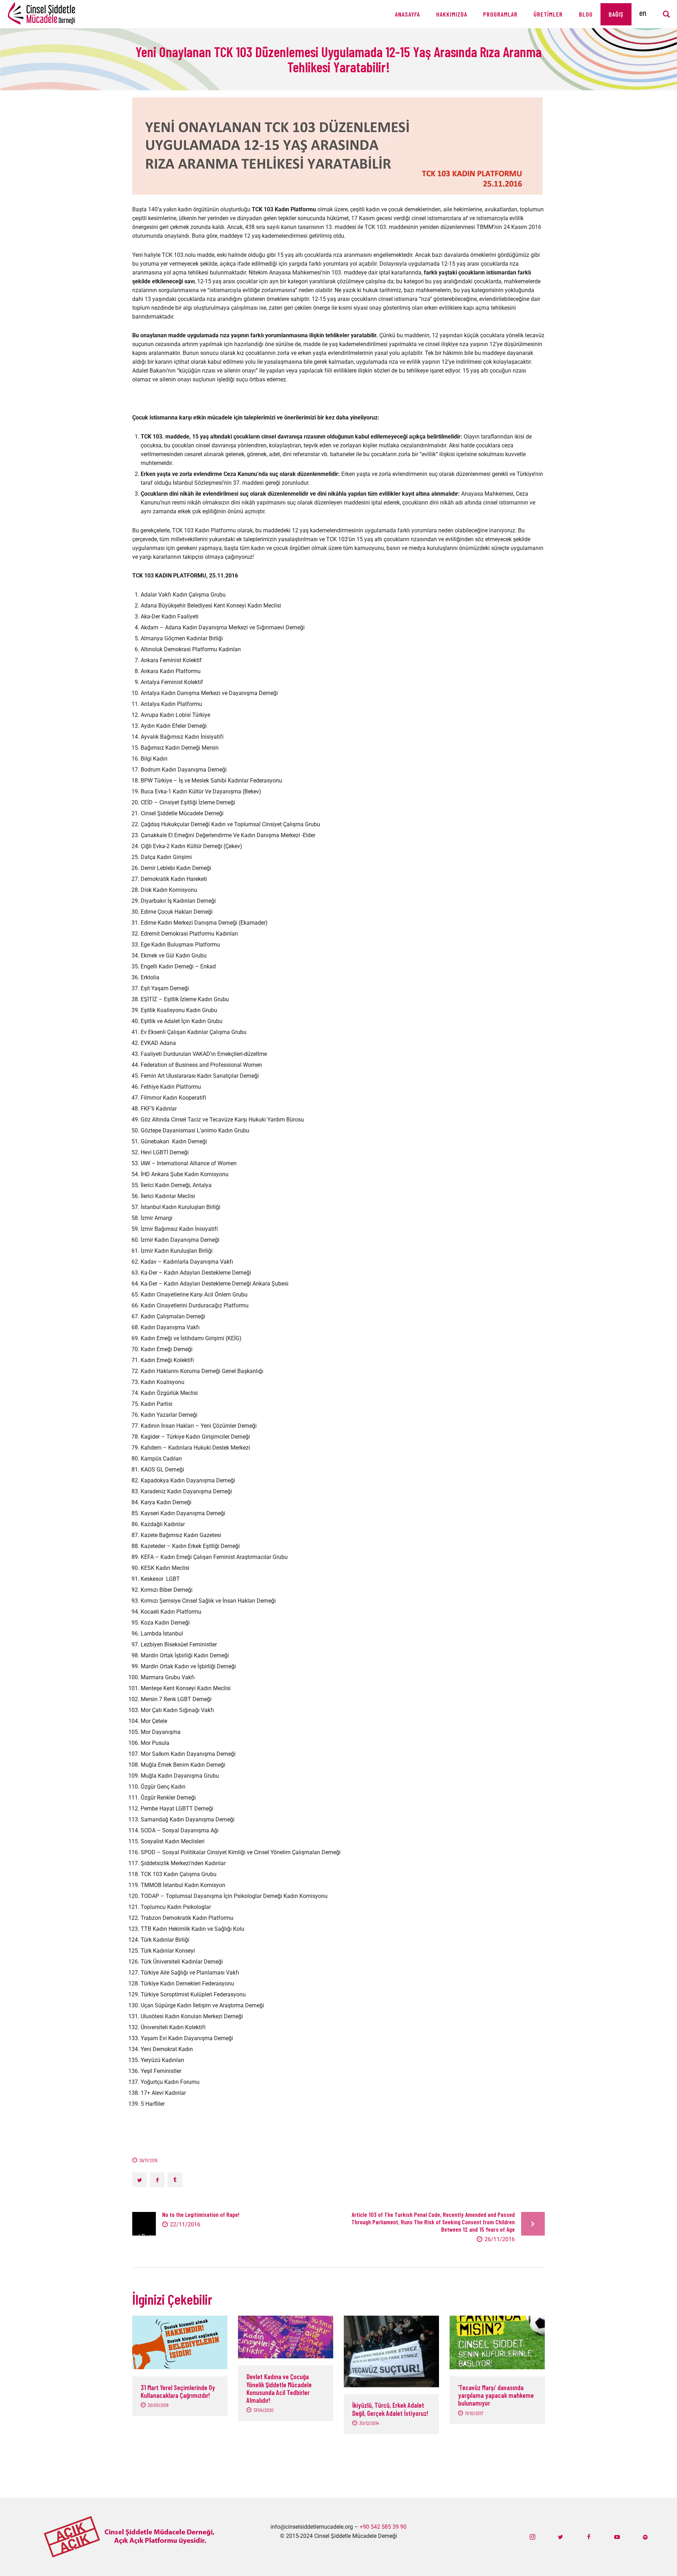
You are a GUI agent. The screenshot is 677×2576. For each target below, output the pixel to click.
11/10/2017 (474, 2413)
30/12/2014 (369, 2423)
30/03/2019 (158, 2405)
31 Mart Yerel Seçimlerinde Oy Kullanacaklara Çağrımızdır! (178, 2391)
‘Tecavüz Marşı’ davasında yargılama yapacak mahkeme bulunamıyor (496, 2396)
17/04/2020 (264, 2410)
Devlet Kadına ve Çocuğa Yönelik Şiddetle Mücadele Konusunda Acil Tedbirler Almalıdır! (279, 2388)
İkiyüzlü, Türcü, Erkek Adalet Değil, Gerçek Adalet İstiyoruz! (390, 2409)
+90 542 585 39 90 (383, 2527)
